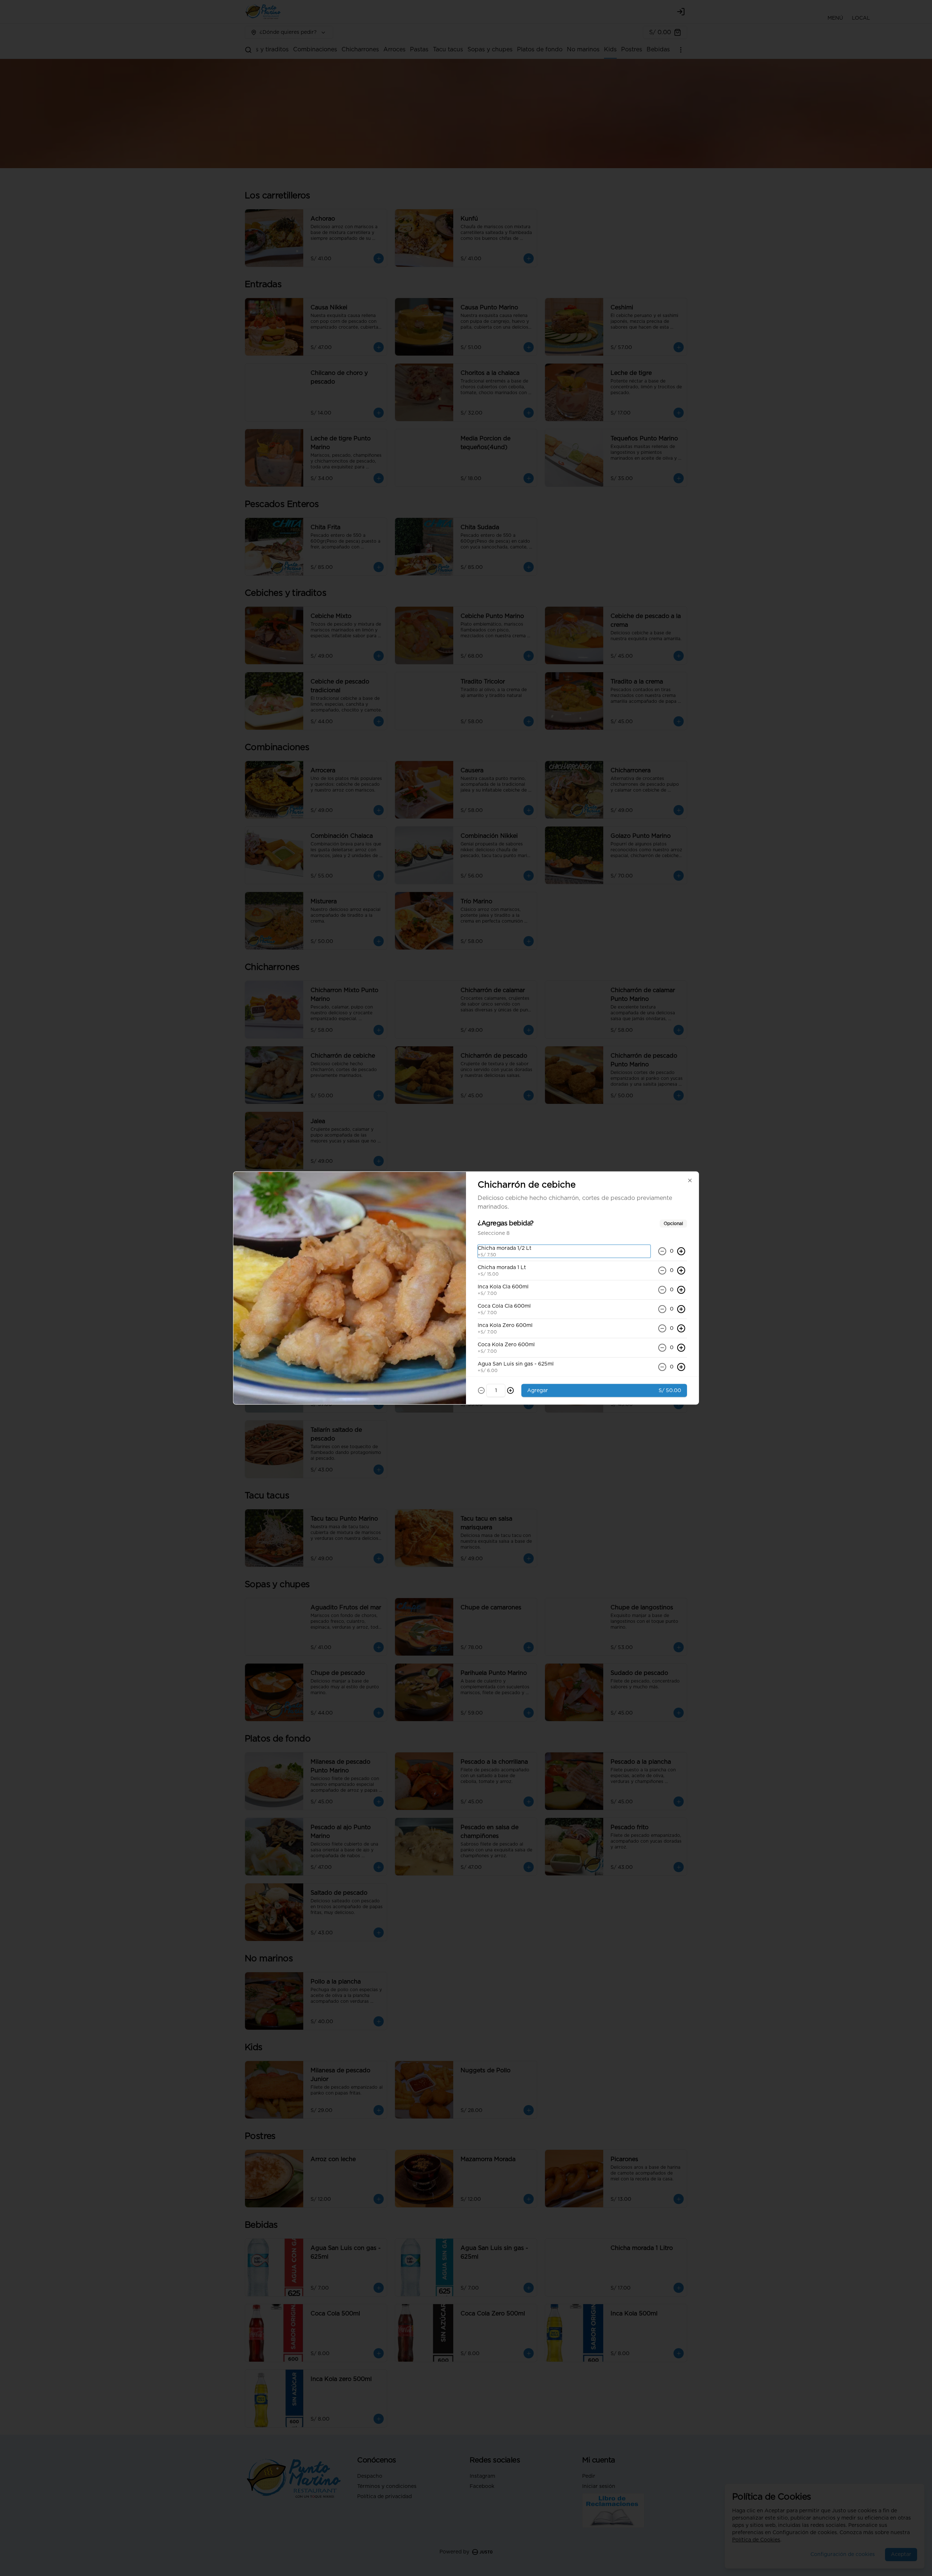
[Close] (690, 1181)
